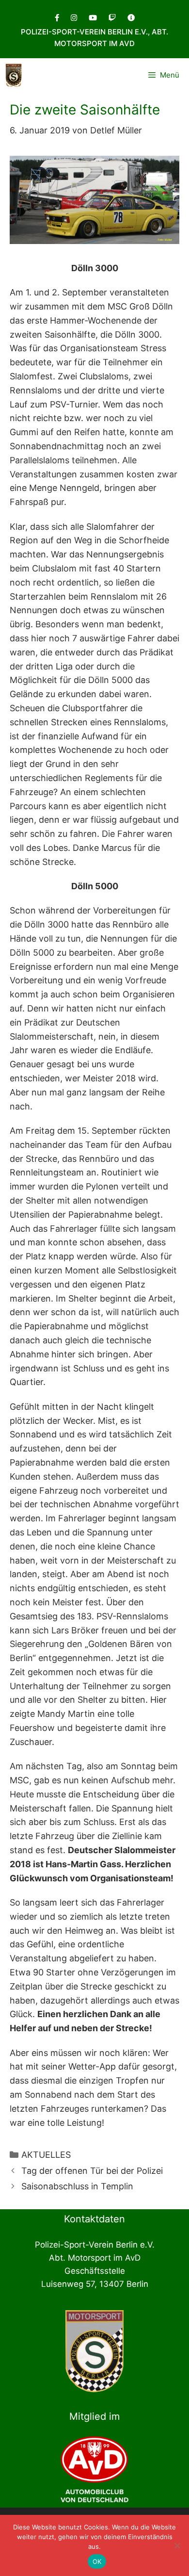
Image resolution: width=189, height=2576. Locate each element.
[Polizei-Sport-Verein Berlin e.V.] (14, 75)
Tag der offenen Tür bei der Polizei (92, 2171)
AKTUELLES (46, 2155)
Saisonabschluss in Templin (77, 2186)
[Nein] (177, 2545)
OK (97, 2561)
